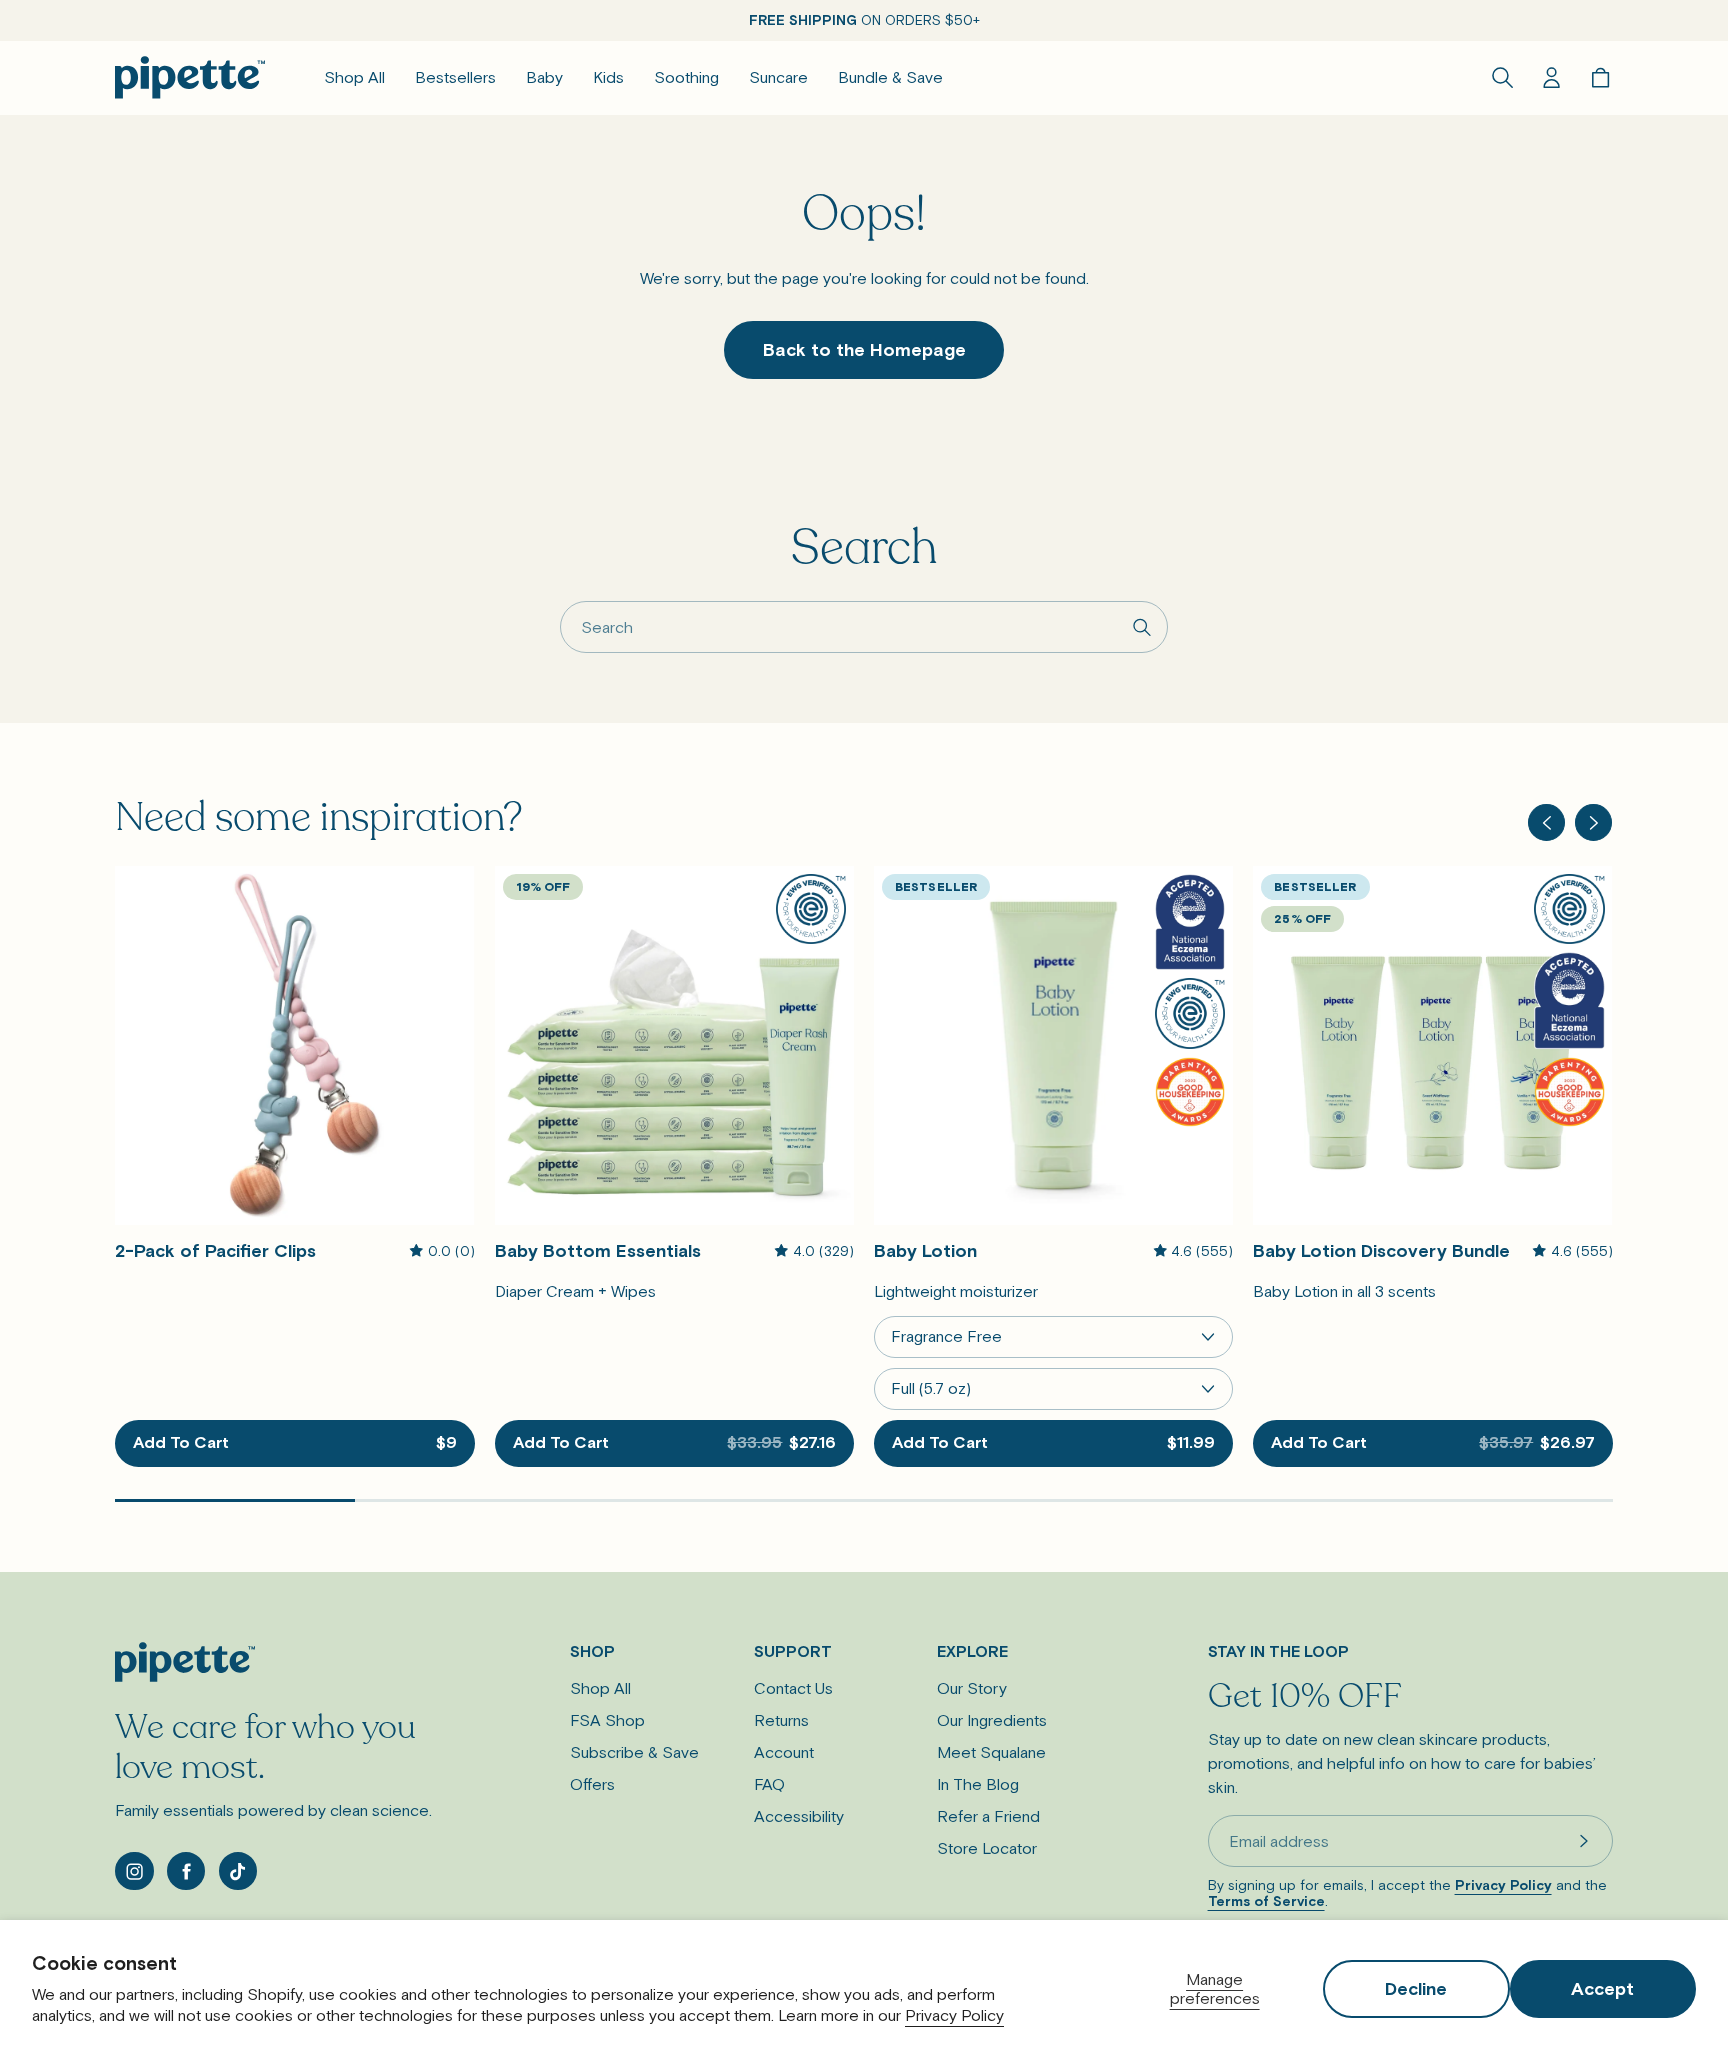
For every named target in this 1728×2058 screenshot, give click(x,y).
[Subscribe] (1584, 1841)
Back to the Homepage (864, 349)
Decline (1416, 1988)
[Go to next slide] (1593, 821)
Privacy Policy (954, 2015)
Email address (1279, 1841)
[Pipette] (190, 77)
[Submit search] (1142, 626)
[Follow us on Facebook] (186, 1871)
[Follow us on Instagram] (134, 1871)
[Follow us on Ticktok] (238, 1871)
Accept (1602, 1988)
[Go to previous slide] (1546, 821)
